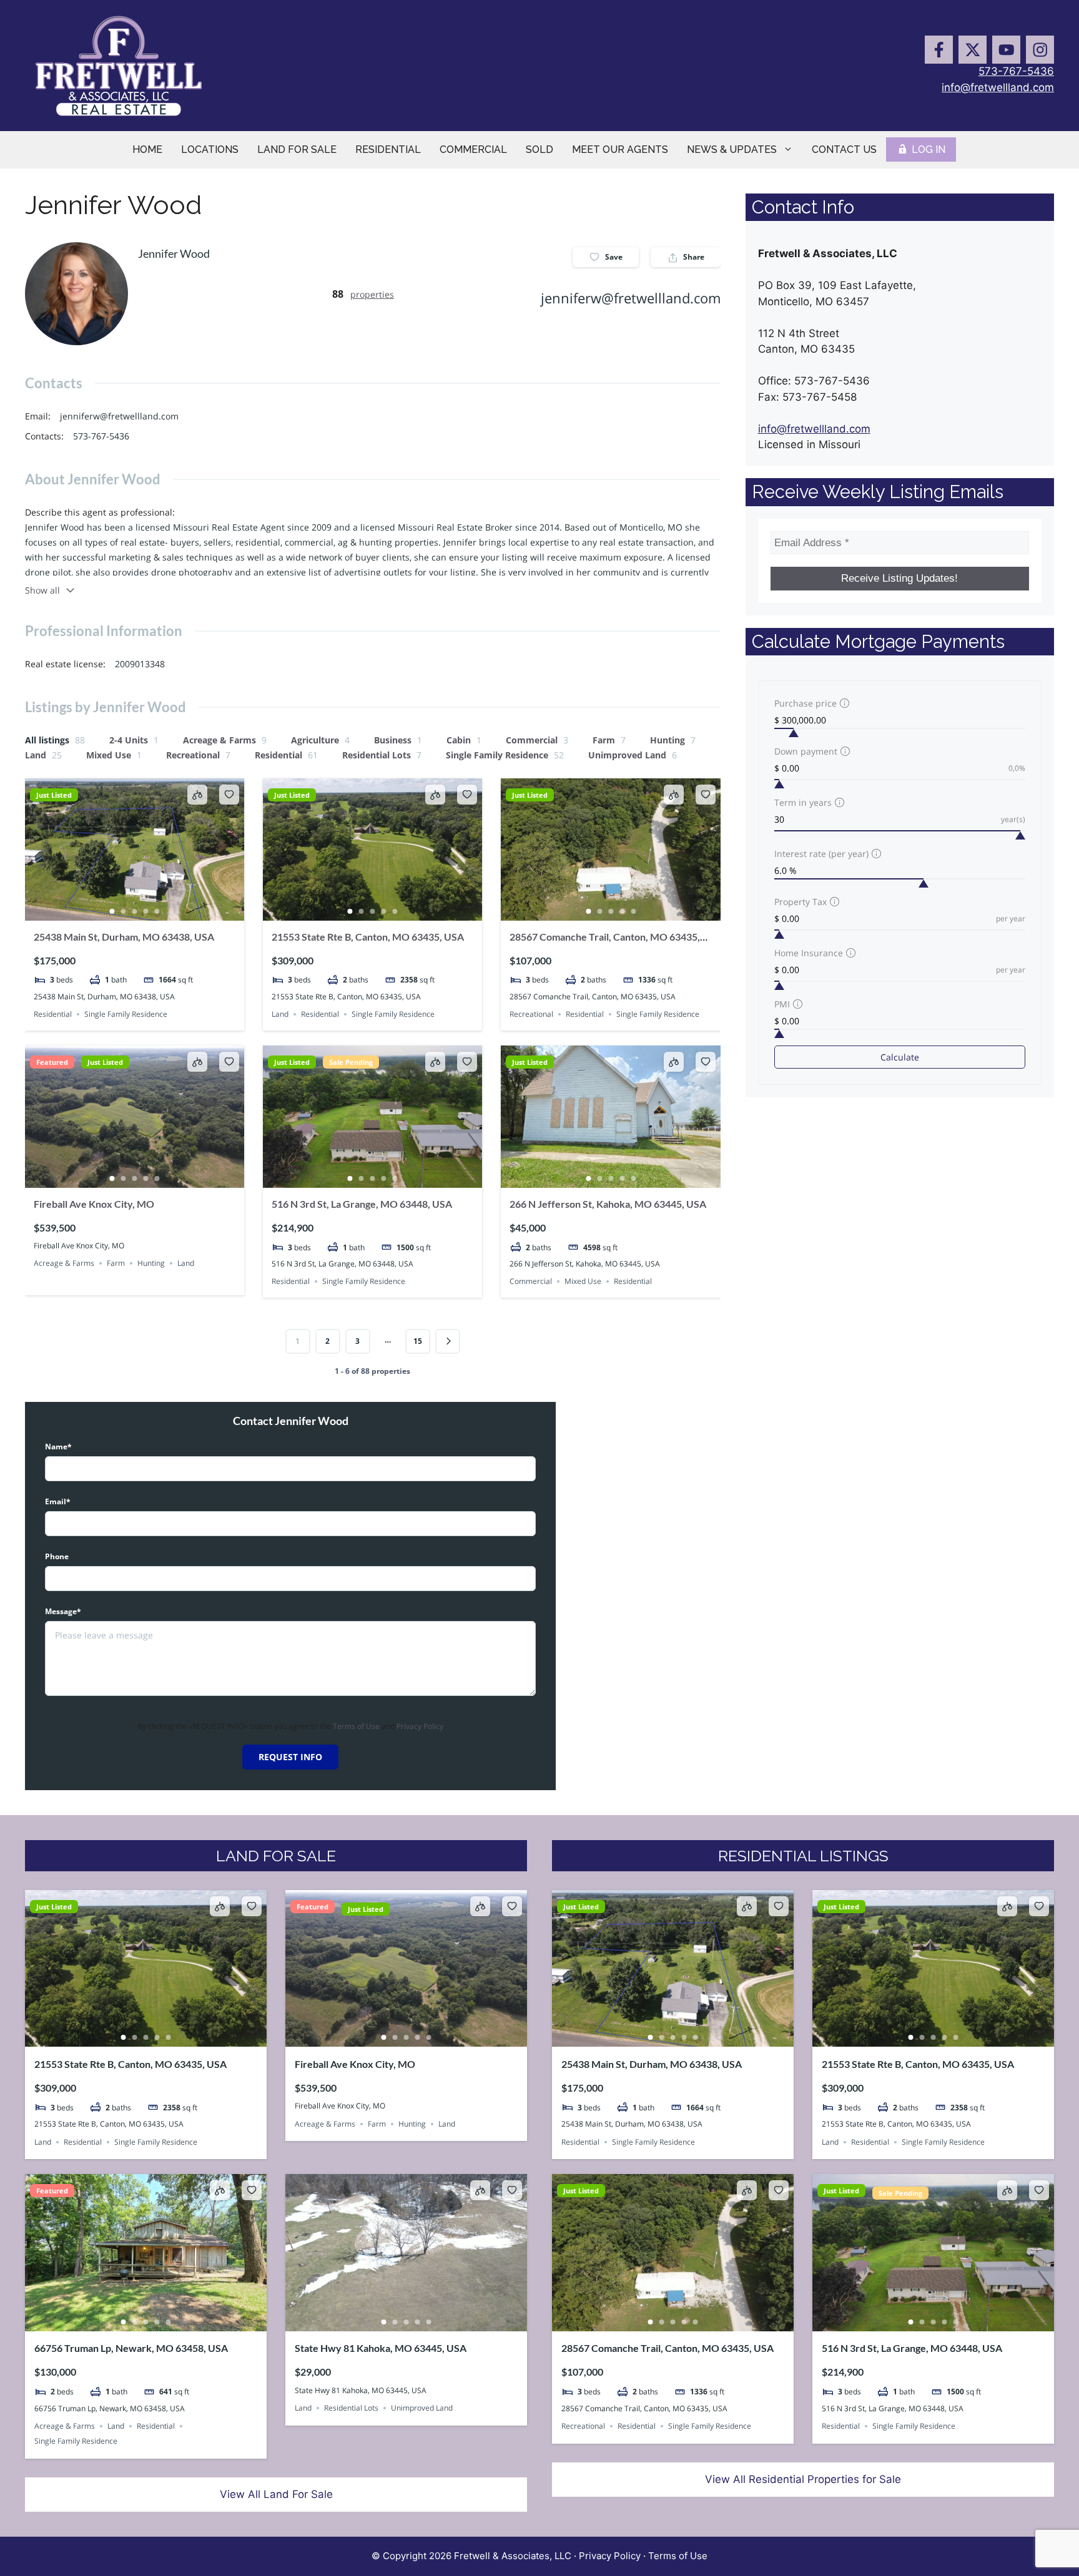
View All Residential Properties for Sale (803, 2479)
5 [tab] (157, 911)
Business (398, 740)
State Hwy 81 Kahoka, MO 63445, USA (381, 2348)
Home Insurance (809, 953)
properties (372, 294)
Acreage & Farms (225, 740)
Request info (290, 1757)
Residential (388, 149)
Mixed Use (114, 755)
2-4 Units (134, 740)
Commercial (473, 149)
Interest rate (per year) (821, 854)
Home (147, 149)
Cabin (464, 740)
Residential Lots (382, 755)
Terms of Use (356, 1726)
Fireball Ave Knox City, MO (94, 1204)
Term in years (803, 802)
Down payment (806, 751)
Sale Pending (351, 1062)
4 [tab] (146, 911)
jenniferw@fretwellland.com (631, 298)
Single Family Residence (505, 755)
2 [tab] (124, 911)
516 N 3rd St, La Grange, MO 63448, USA (362, 1204)
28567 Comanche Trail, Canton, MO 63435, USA (668, 2348)
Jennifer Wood (174, 253)
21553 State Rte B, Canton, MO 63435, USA (368, 937)
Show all (42, 590)
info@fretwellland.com (998, 87)
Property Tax (801, 902)
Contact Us (844, 149)
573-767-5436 (1016, 71)
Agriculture (320, 740)
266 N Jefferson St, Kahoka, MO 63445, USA (608, 1204)
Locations (210, 149)
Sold (539, 149)
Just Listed (54, 795)
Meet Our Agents (620, 149)
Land (43, 755)
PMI (782, 1004)
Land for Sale (297, 149)
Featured (52, 1062)
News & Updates (732, 149)
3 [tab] (135, 911)
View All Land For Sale (276, 2494)
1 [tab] (112, 911)
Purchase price (806, 703)
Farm (609, 740)
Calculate (900, 1057)
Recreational (198, 755)
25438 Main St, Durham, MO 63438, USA (124, 937)
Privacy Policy (420, 1726)
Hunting (673, 740)
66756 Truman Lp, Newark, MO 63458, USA (131, 2348)
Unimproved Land (633, 755)
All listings (55, 740)
